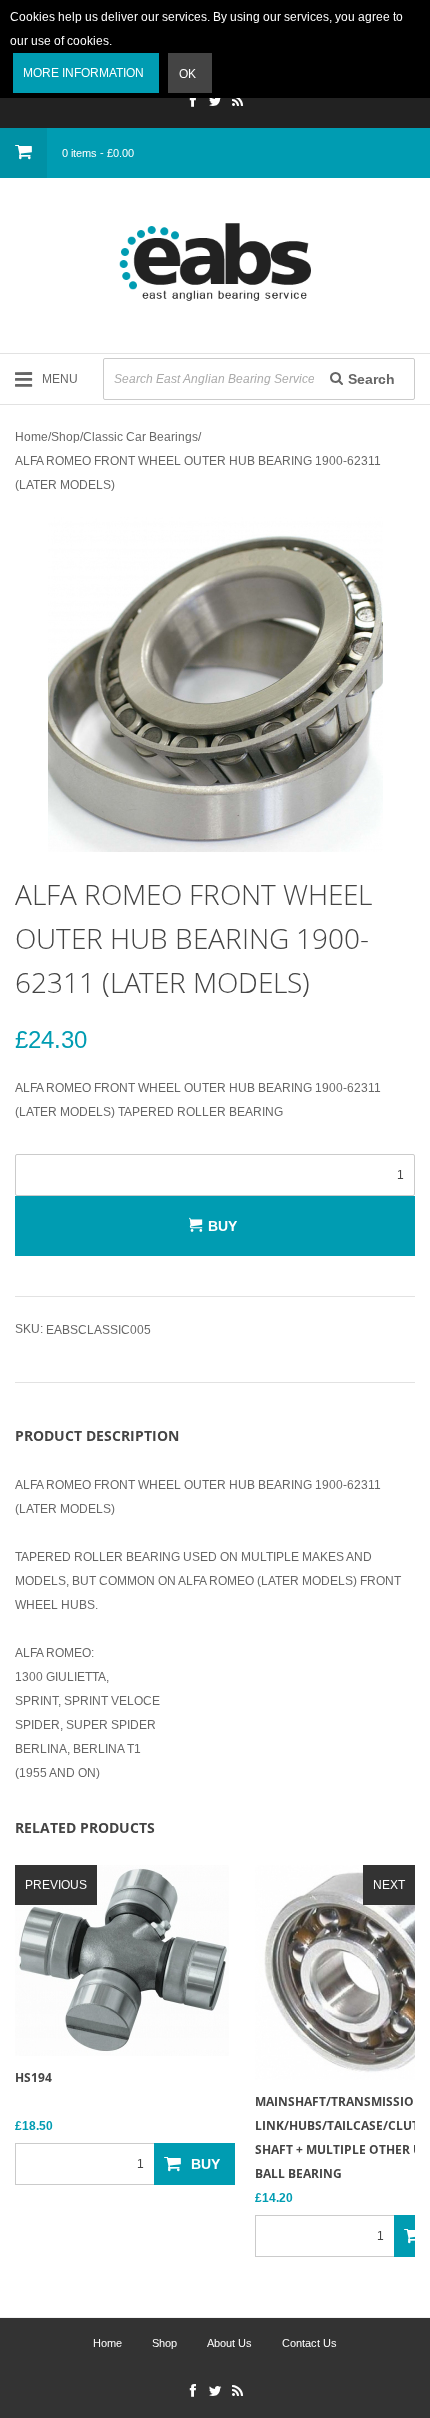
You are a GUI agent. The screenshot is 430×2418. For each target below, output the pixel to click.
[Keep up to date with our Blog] (237, 103)
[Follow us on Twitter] (215, 103)
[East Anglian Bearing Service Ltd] (215, 262)
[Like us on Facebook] (193, 103)
